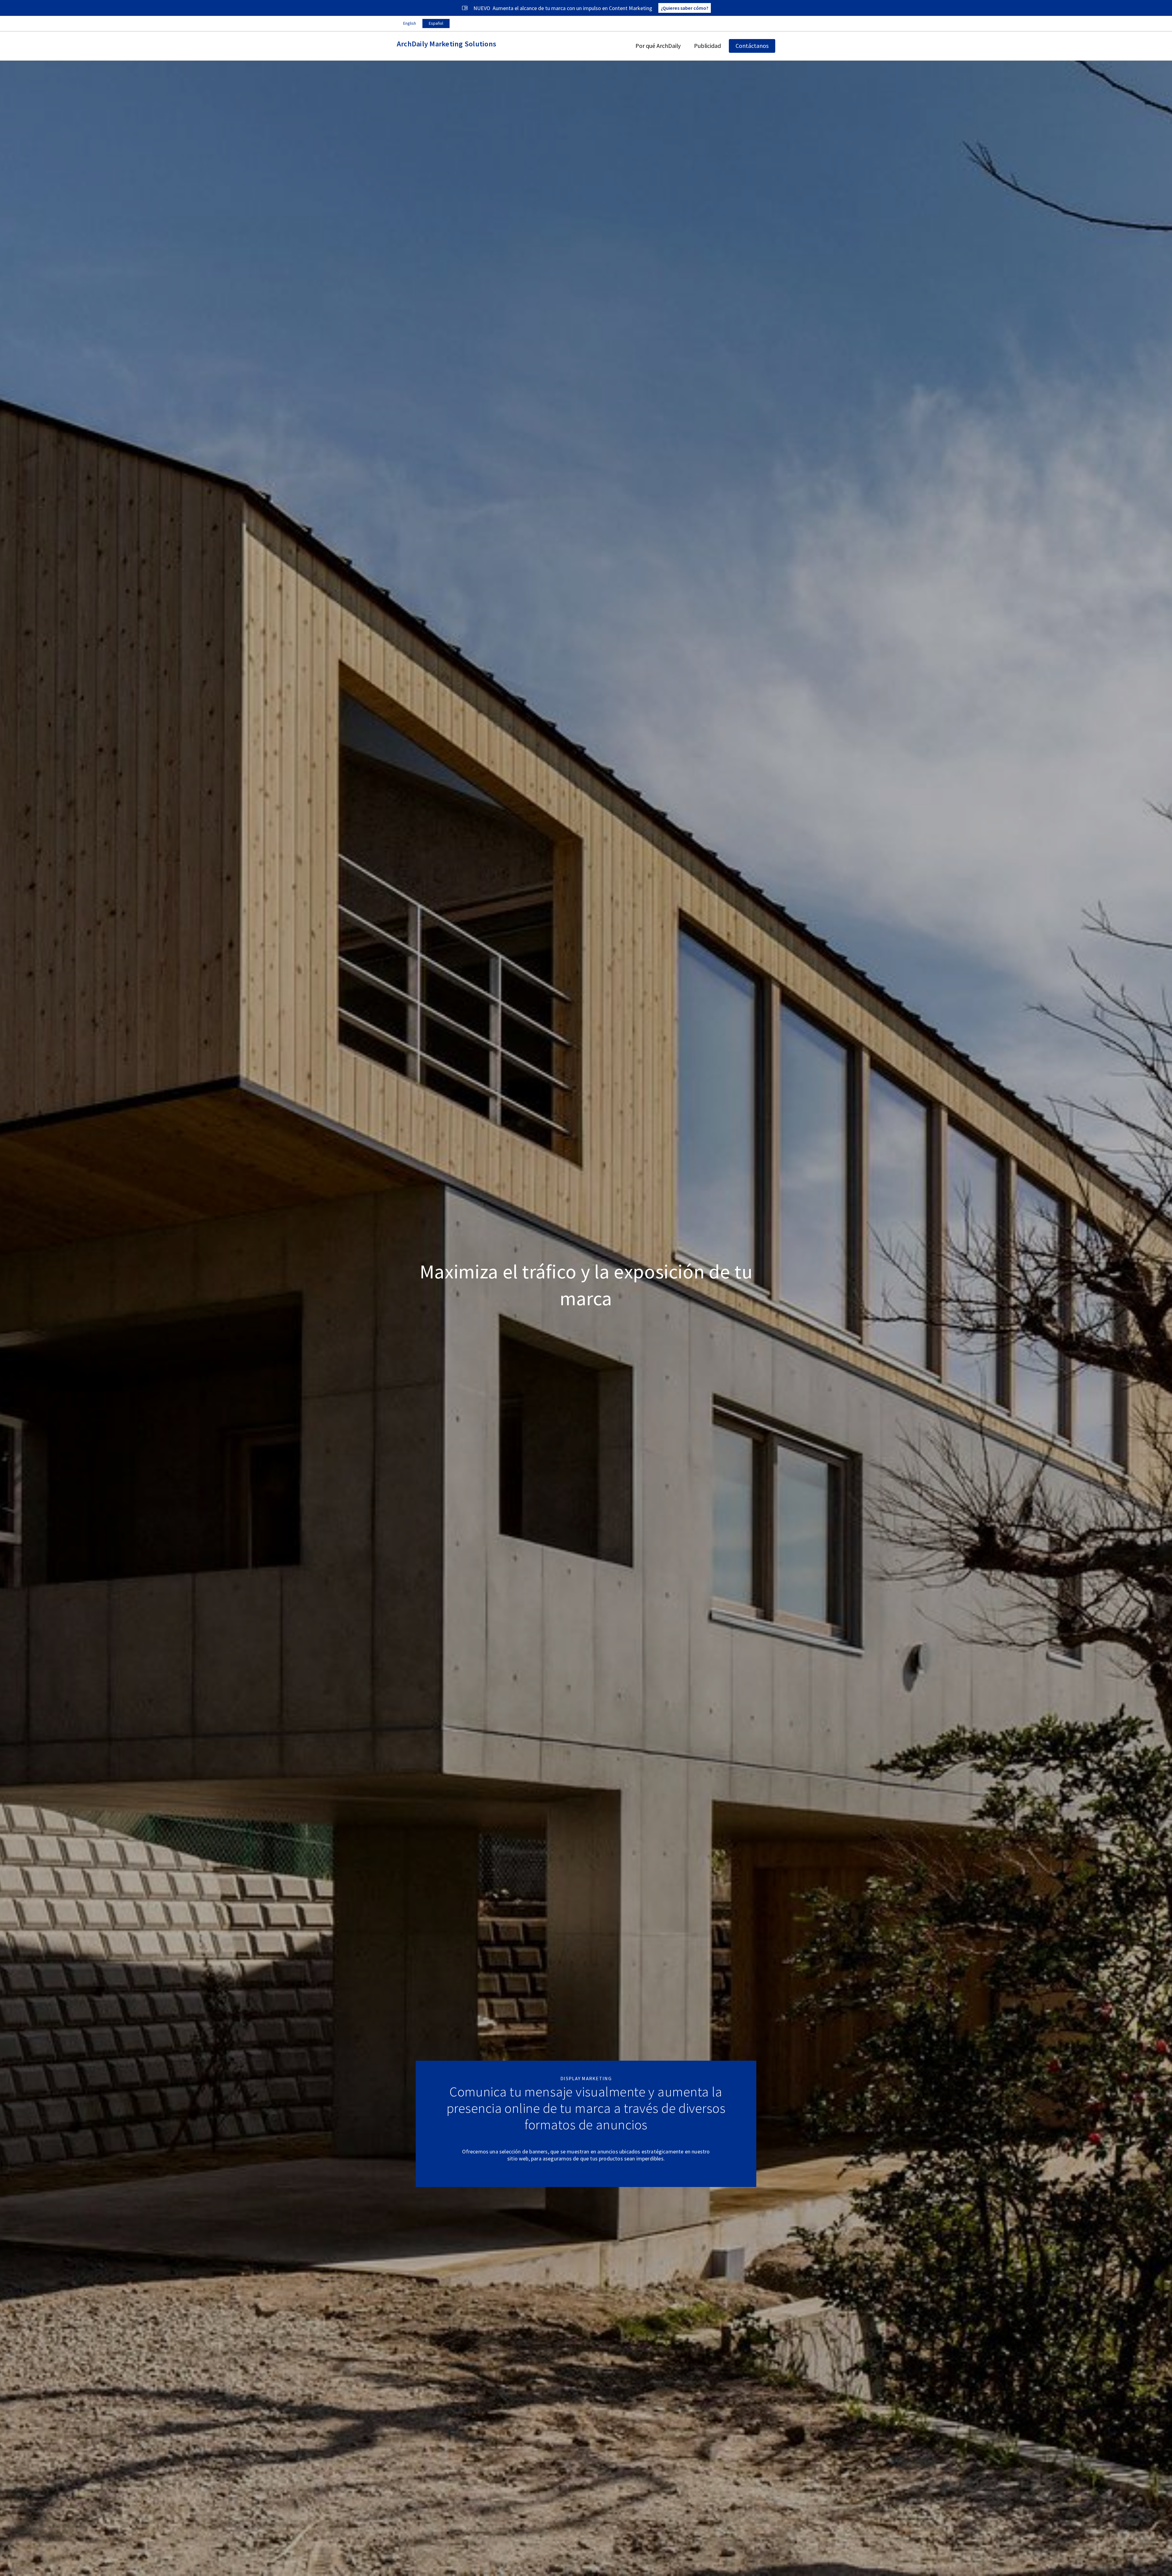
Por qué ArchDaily (658, 46)
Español (436, 23)
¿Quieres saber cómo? (685, 8)
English (410, 23)
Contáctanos (752, 46)
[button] (658, 46)
